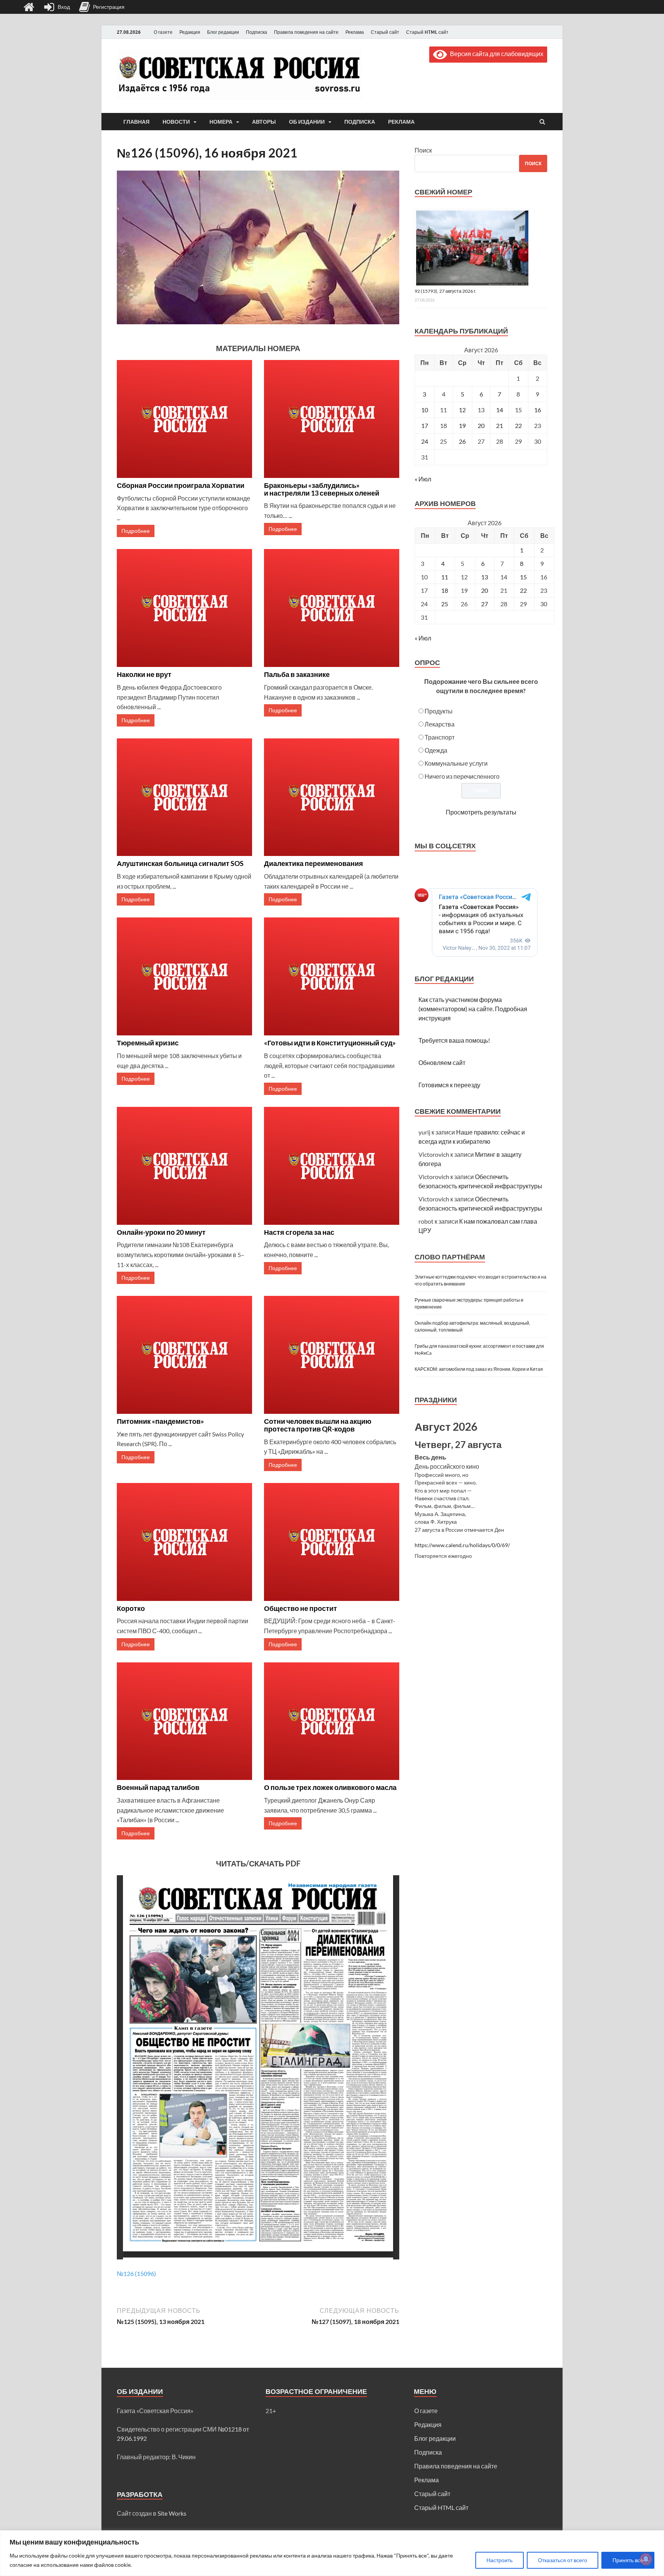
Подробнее (136, 531)
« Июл (423, 479)
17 (425, 425)
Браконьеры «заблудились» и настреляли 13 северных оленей (322, 489)
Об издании (307, 122)
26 (462, 441)
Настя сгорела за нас (299, 1232)
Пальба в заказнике (297, 674)
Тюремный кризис (148, 1043)
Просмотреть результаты (481, 812)
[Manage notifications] (646, 2559)
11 (445, 577)
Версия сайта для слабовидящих (495, 54)
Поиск (423, 150)
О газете (163, 32)
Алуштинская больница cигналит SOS (180, 863)
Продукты (439, 711)
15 (523, 577)
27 (485, 604)
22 (518, 425)
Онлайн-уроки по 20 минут (161, 1232)
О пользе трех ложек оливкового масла (330, 1787)
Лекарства (440, 724)
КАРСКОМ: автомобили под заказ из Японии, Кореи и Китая (479, 1369)
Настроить (500, 2560)
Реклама (355, 32)
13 (485, 577)
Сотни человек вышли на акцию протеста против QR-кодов (318, 1425)
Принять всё (628, 2560)
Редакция (190, 32)
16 (538, 410)
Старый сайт (385, 32)
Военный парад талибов (158, 1787)
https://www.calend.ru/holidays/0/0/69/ (462, 1545)
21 (500, 425)
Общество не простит (300, 1608)
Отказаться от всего (563, 2560)
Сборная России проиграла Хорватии (181, 485)
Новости (176, 122)
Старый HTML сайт (427, 32)
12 (462, 410)
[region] (332, 2553)
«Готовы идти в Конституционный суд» (330, 1043)
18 (445, 590)
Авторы (264, 122)
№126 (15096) (136, 2273)
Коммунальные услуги (456, 763)
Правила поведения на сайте (306, 32)
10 (425, 410)
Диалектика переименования (314, 863)
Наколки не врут (144, 674)
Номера (221, 122)
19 (462, 425)
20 (481, 425)
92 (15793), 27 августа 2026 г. (446, 291)
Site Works (172, 2513)
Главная (136, 122)
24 (425, 441)
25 (445, 604)
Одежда (436, 750)
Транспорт (440, 737)
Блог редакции (223, 32)
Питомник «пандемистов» (160, 1421)
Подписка (256, 32)
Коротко (131, 1608)
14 (500, 410)
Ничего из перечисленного (462, 776)
